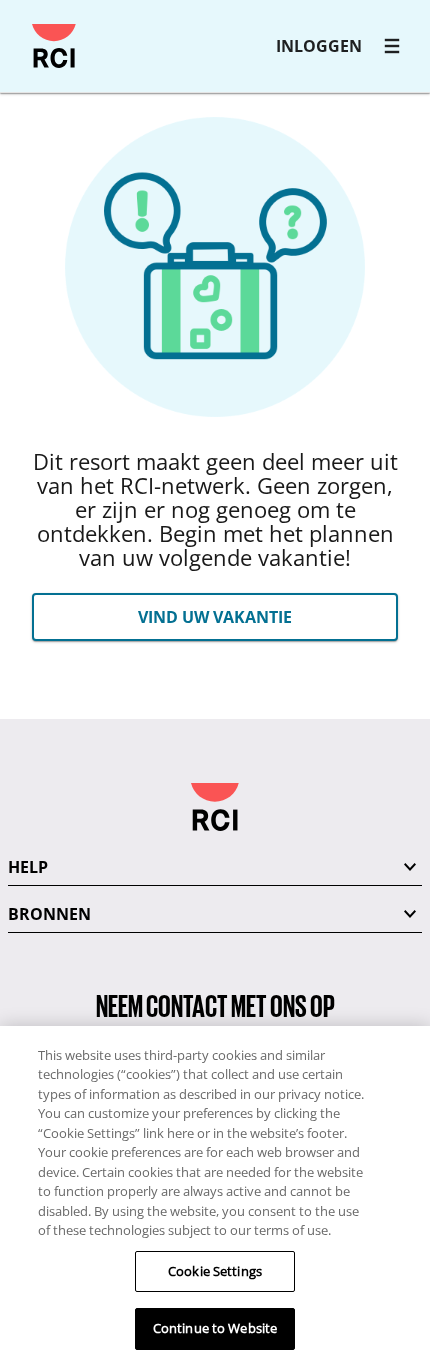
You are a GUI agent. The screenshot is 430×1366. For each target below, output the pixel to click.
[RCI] (54, 46)
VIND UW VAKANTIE (215, 617)
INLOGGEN (319, 46)
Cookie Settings (215, 1271)
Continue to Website (215, 1328)
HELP (28, 867)
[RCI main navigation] (392, 46)
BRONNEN (49, 914)
